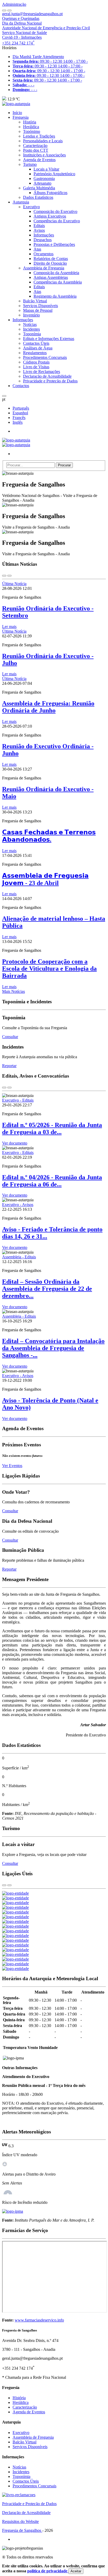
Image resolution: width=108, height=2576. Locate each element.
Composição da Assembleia (56, 273)
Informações (44, 235)
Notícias (30, 324)
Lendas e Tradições (39, 136)
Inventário (31, 315)
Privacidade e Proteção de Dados (50, 381)
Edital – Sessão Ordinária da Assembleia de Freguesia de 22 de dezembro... (47, 1289)
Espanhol (20, 413)
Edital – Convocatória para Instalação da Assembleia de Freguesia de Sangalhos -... (53, 1348)
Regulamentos (35, 353)
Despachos (43, 240)
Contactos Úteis (36, 343)
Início (17, 113)
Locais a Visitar (46, 169)
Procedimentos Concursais (45, 357)
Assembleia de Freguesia (44, 268)
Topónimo (32, 131)
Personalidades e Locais (43, 141)
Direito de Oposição (50, 263)
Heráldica (31, 127)
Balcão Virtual (35, 301)
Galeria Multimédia (39, 188)
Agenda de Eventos (39, 160)
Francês (19, 418)
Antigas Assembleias (51, 277)
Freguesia (21, 117)
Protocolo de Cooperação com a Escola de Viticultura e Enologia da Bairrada (49, 969)
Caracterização (35, 146)
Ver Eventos (12, 1466)
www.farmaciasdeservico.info (39, 2320)
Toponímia (32, 334)
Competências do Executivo (57, 221)
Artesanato (42, 183)
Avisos (39, 230)
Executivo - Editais (18, 1100)
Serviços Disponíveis (40, 306)
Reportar (9, 1066)
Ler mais (9, 627)
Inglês (18, 422)
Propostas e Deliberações (54, 244)
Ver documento (15, 1143)
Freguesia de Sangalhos (22, 2530)
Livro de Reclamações (42, 372)
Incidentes (31, 329)
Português (21, 408)
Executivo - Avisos (18, 1205)
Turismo (30, 164)
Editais (39, 226)
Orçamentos (44, 254)
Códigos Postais (36, 362)
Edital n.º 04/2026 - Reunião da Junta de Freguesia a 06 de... (52, 1181)
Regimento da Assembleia (55, 296)
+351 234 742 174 (18, 43)
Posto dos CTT (36, 150)
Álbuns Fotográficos (50, 193)
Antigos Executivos (50, 216)
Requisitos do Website (20, 2521)
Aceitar (76, 2571)
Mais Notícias (13, 991)
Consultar (10, 1037)
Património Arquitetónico (54, 174)
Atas (37, 249)
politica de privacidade (48, 2571)
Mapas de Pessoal (38, 310)
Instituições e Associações (44, 155)
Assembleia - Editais (19, 1257)
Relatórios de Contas (51, 259)
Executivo (31, 207)
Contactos (21, 386)
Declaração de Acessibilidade (47, 376)
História (30, 122)
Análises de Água (38, 348)
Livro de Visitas (36, 367)
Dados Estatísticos (38, 197)
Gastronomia (44, 179)
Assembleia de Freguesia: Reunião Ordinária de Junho (48, 707)
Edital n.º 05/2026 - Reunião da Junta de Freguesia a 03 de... (52, 1128)
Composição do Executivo (55, 211)
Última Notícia (14, 584)
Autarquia (21, 202)
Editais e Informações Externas (49, 339)
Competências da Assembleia (58, 282)
